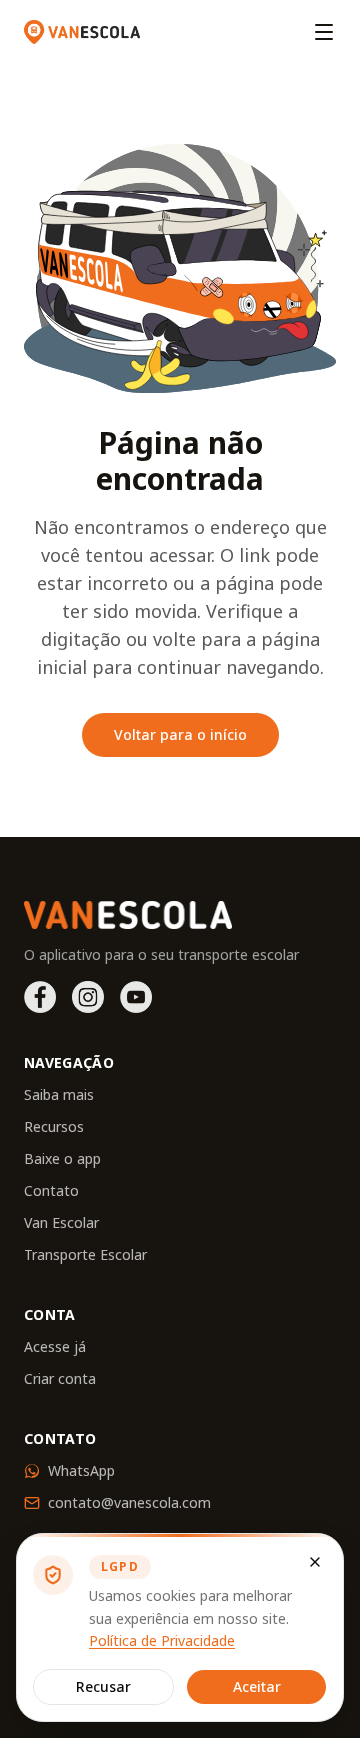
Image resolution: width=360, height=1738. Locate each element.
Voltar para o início (180, 734)
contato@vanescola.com (129, 1502)
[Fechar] (315, 1562)
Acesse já (55, 1346)
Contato (51, 1190)
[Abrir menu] (324, 32)
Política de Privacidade (162, 1640)
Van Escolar (61, 1222)
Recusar (103, 1686)
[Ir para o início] (82, 32)
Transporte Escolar (85, 1254)
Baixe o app (62, 1158)
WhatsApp (81, 1470)
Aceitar (257, 1686)
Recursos (54, 1126)
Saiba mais (59, 1094)
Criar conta (60, 1378)
